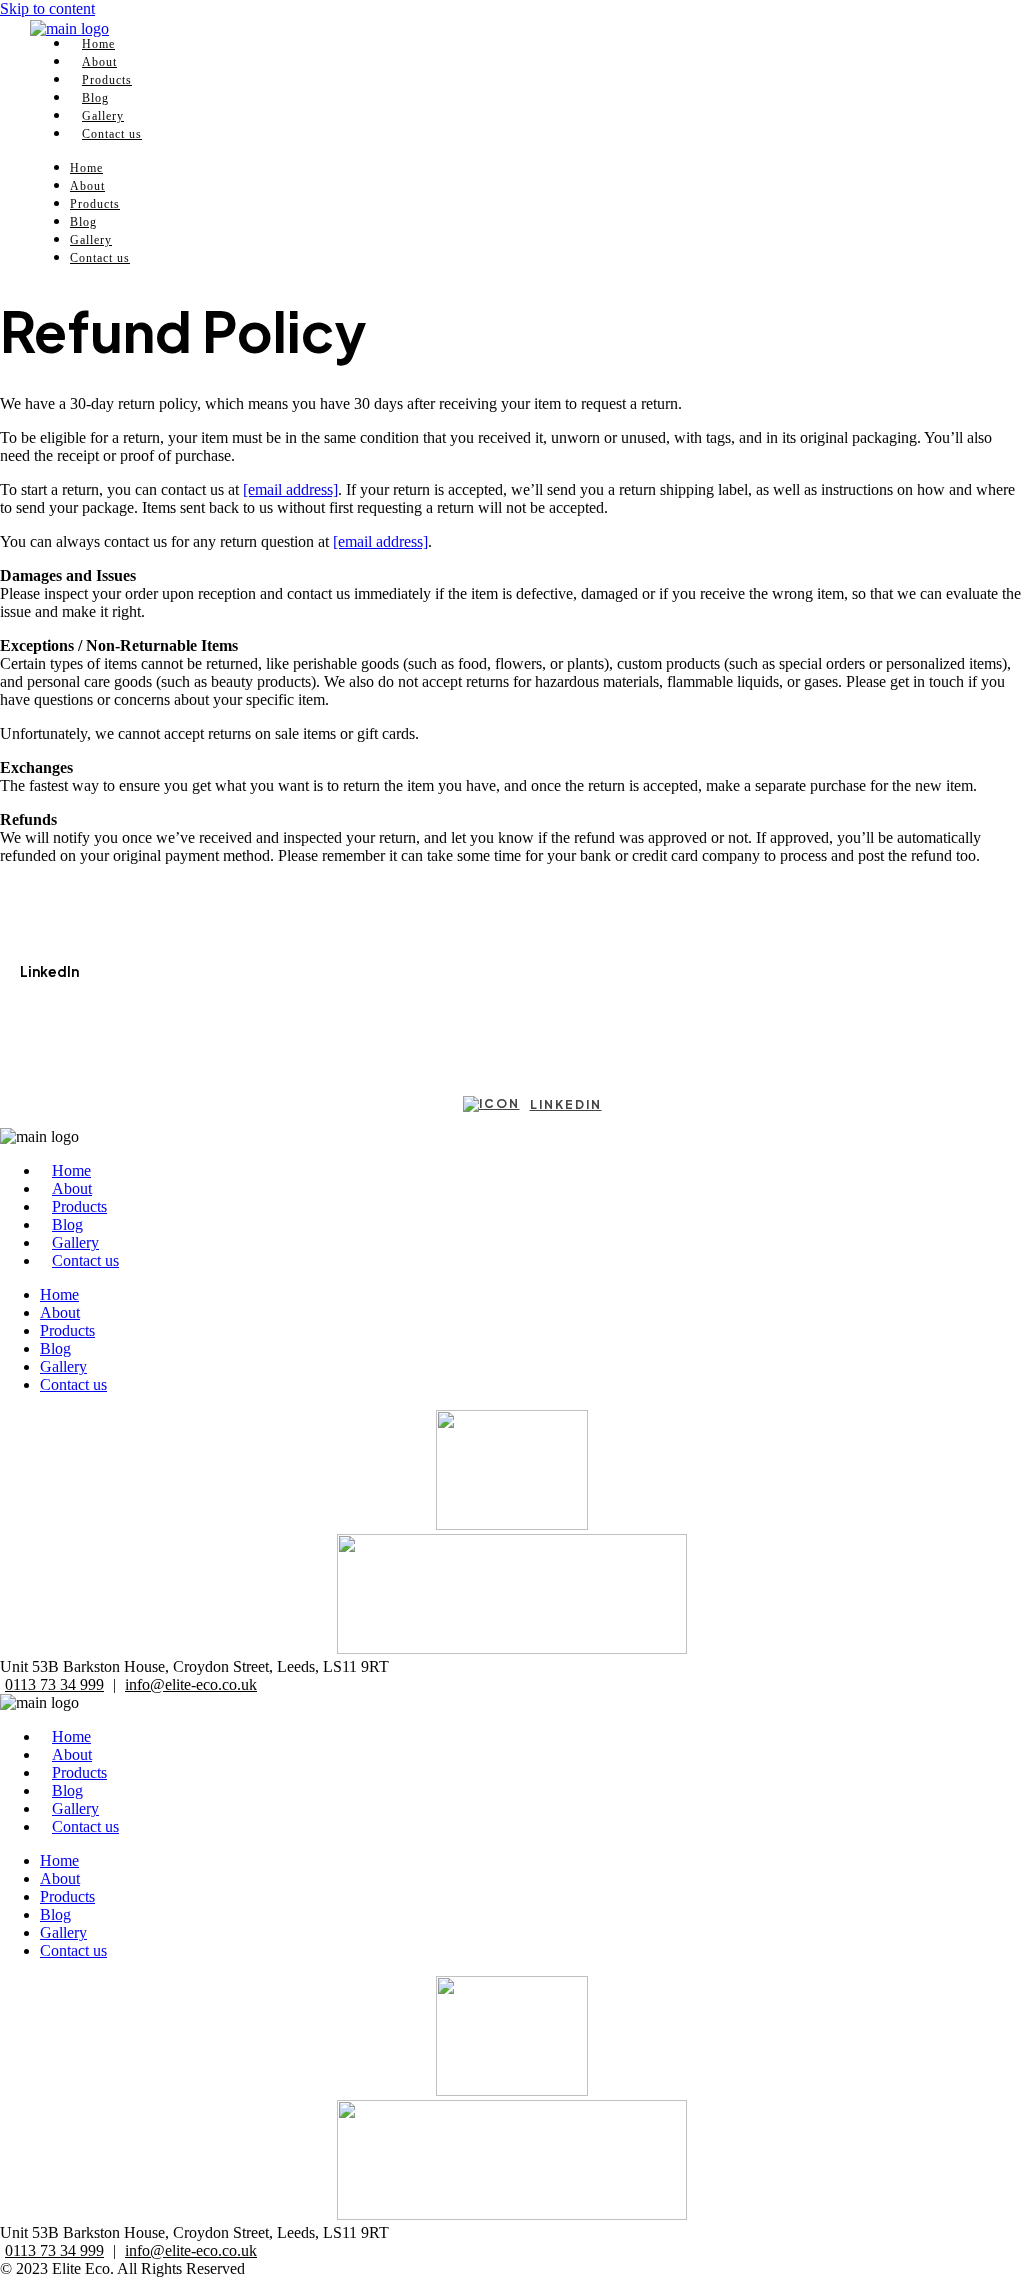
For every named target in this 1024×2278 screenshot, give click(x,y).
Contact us (112, 134)
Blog (83, 222)
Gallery (91, 240)
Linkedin (566, 1104)
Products (95, 204)
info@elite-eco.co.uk (191, 1684)
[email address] (290, 489)
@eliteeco (51, 1010)
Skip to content (47, 8)
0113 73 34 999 (54, 1684)
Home (86, 168)
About (87, 186)
